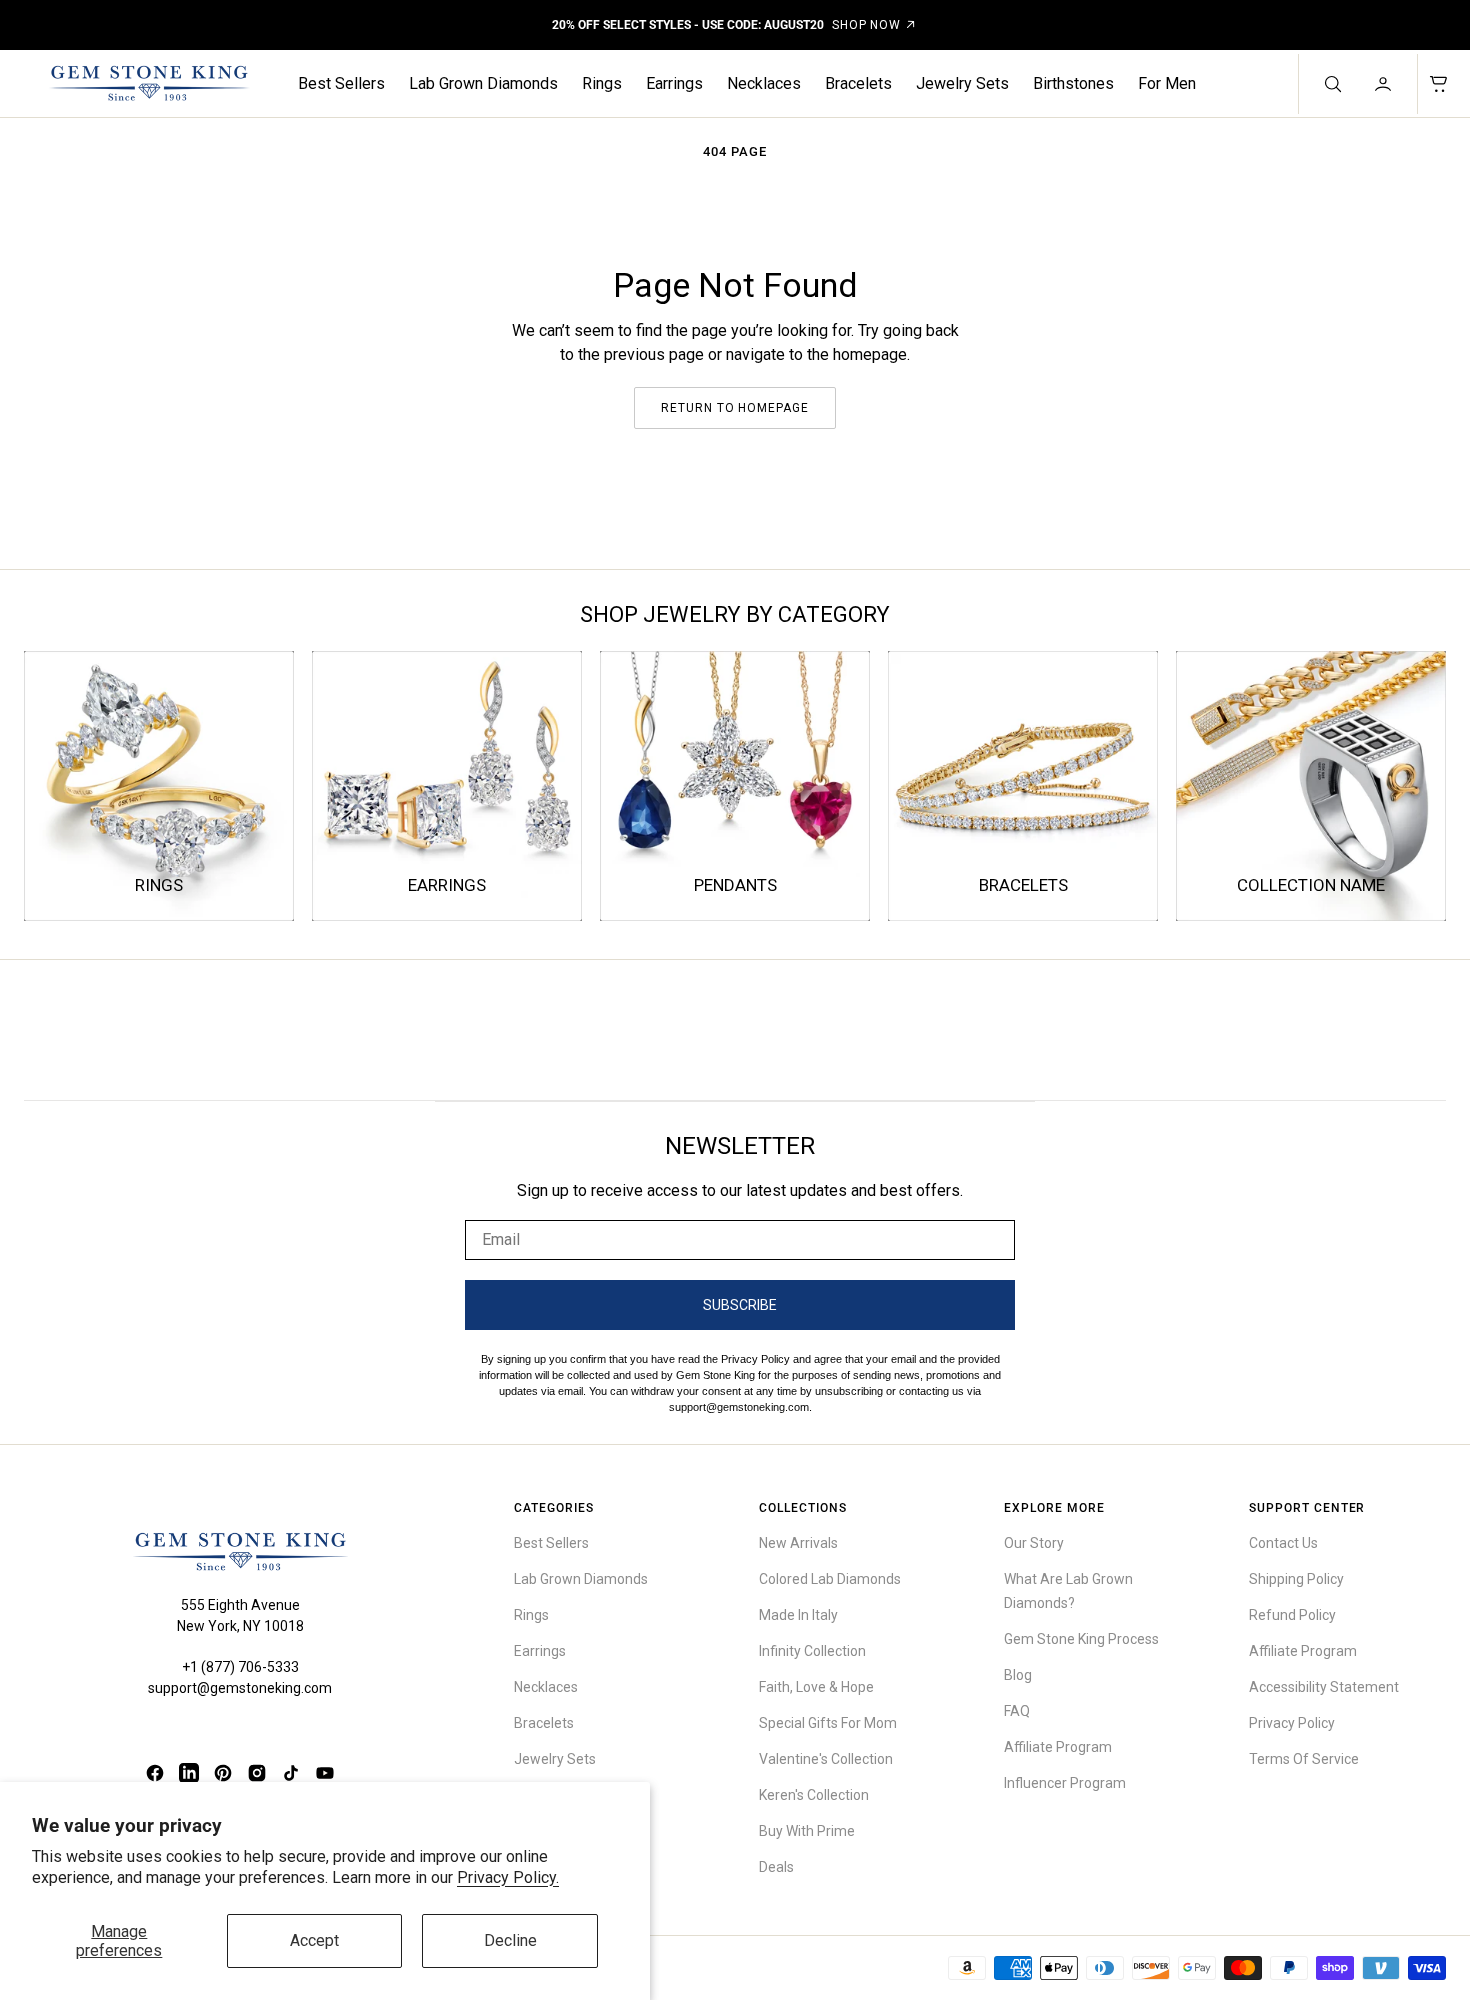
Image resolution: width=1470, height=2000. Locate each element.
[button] (1385, 84)
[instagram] (257, 1773)
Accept (314, 1940)
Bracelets (858, 83)
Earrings (674, 83)
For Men (1167, 83)
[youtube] (325, 1773)
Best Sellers (341, 83)
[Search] (1331, 84)
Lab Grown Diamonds (483, 83)
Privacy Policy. (508, 1877)
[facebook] (155, 1773)
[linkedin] (189, 1773)
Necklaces (764, 83)
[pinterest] (223, 1773)
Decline (510, 1940)
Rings (602, 83)
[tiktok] (291, 1773)
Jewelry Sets (962, 83)
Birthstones (1073, 83)
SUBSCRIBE (740, 1305)
